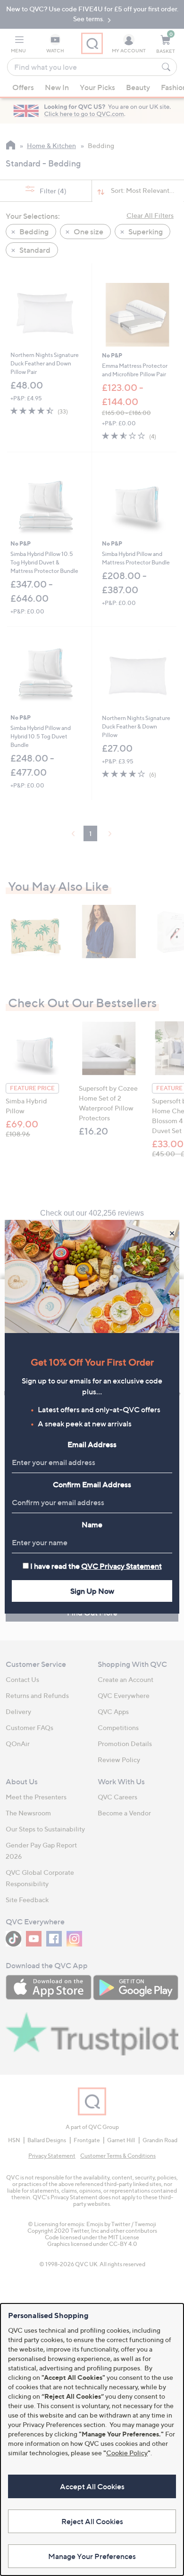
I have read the (96, 1566)
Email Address (92, 1444)
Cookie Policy (127, 2453)
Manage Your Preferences (92, 2556)
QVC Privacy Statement (121, 1566)
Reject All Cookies (92, 2521)
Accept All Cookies (92, 2486)
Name (92, 1524)
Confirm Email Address (92, 1484)
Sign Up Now (92, 1591)
